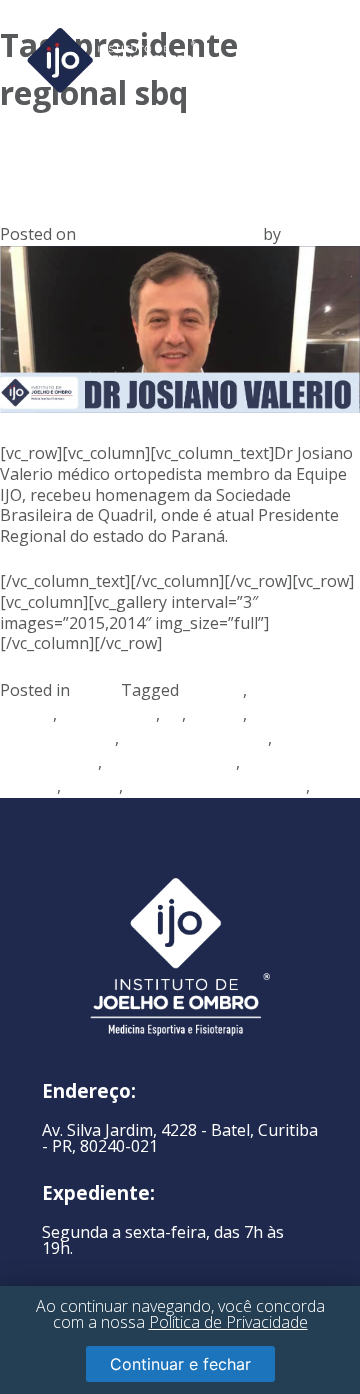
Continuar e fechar (180, 1364)
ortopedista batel (171, 762)
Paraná (92, 786)
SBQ (330, 786)
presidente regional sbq (216, 786)
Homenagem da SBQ (132, 155)
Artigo (97, 690)
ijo (173, 714)
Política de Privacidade (228, 1322)
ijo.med (216, 714)
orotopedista (49, 762)
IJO (296, 234)
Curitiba (213, 690)
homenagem (108, 714)
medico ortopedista (195, 738)
